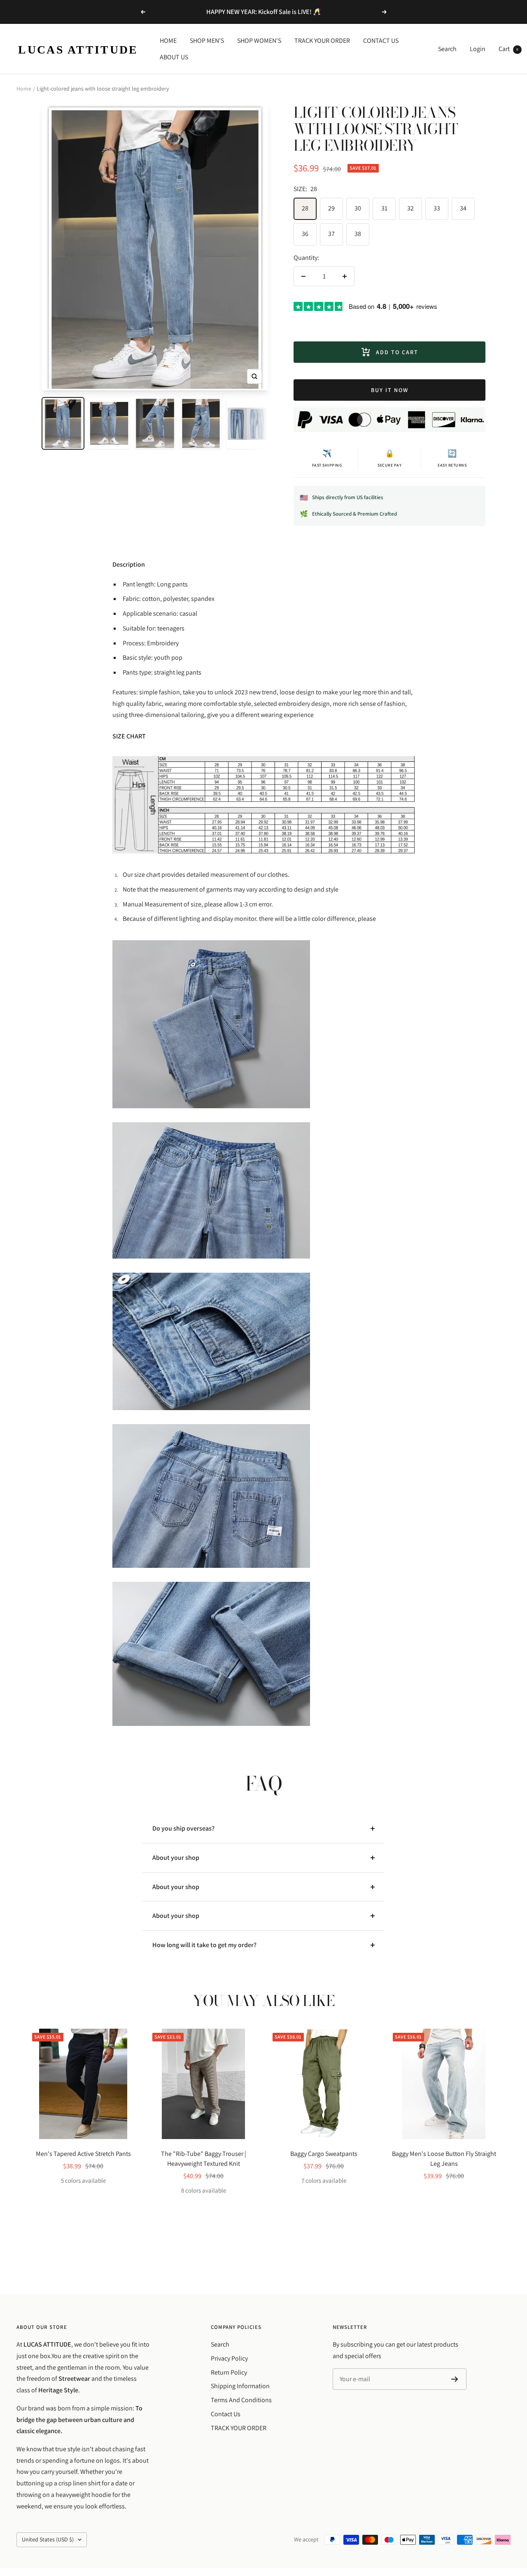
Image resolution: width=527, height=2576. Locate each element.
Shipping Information (240, 2386)
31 (384, 208)
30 (358, 208)
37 (331, 234)
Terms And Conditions (241, 2400)
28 (305, 208)
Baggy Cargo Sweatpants (324, 2154)
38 (358, 234)
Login (478, 49)
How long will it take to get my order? (204, 1945)
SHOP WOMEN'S (259, 41)
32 (410, 208)
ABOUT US (174, 57)
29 (331, 208)
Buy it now (390, 390)
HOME (168, 41)
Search (447, 49)
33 (437, 208)
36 (305, 234)
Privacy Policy (229, 2358)
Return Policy (229, 2372)
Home (24, 89)
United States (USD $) (48, 2539)
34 (463, 208)
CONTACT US (381, 41)
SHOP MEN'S (207, 41)
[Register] (455, 2379)
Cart (508, 49)
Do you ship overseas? (183, 1828)
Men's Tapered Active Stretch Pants (83, 2154)
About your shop (176, 1858)
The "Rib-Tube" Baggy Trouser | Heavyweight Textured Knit (204, 2159)
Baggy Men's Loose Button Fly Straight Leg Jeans (444, 2159)
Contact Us (226, 2414)
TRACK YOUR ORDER (322, 41)
